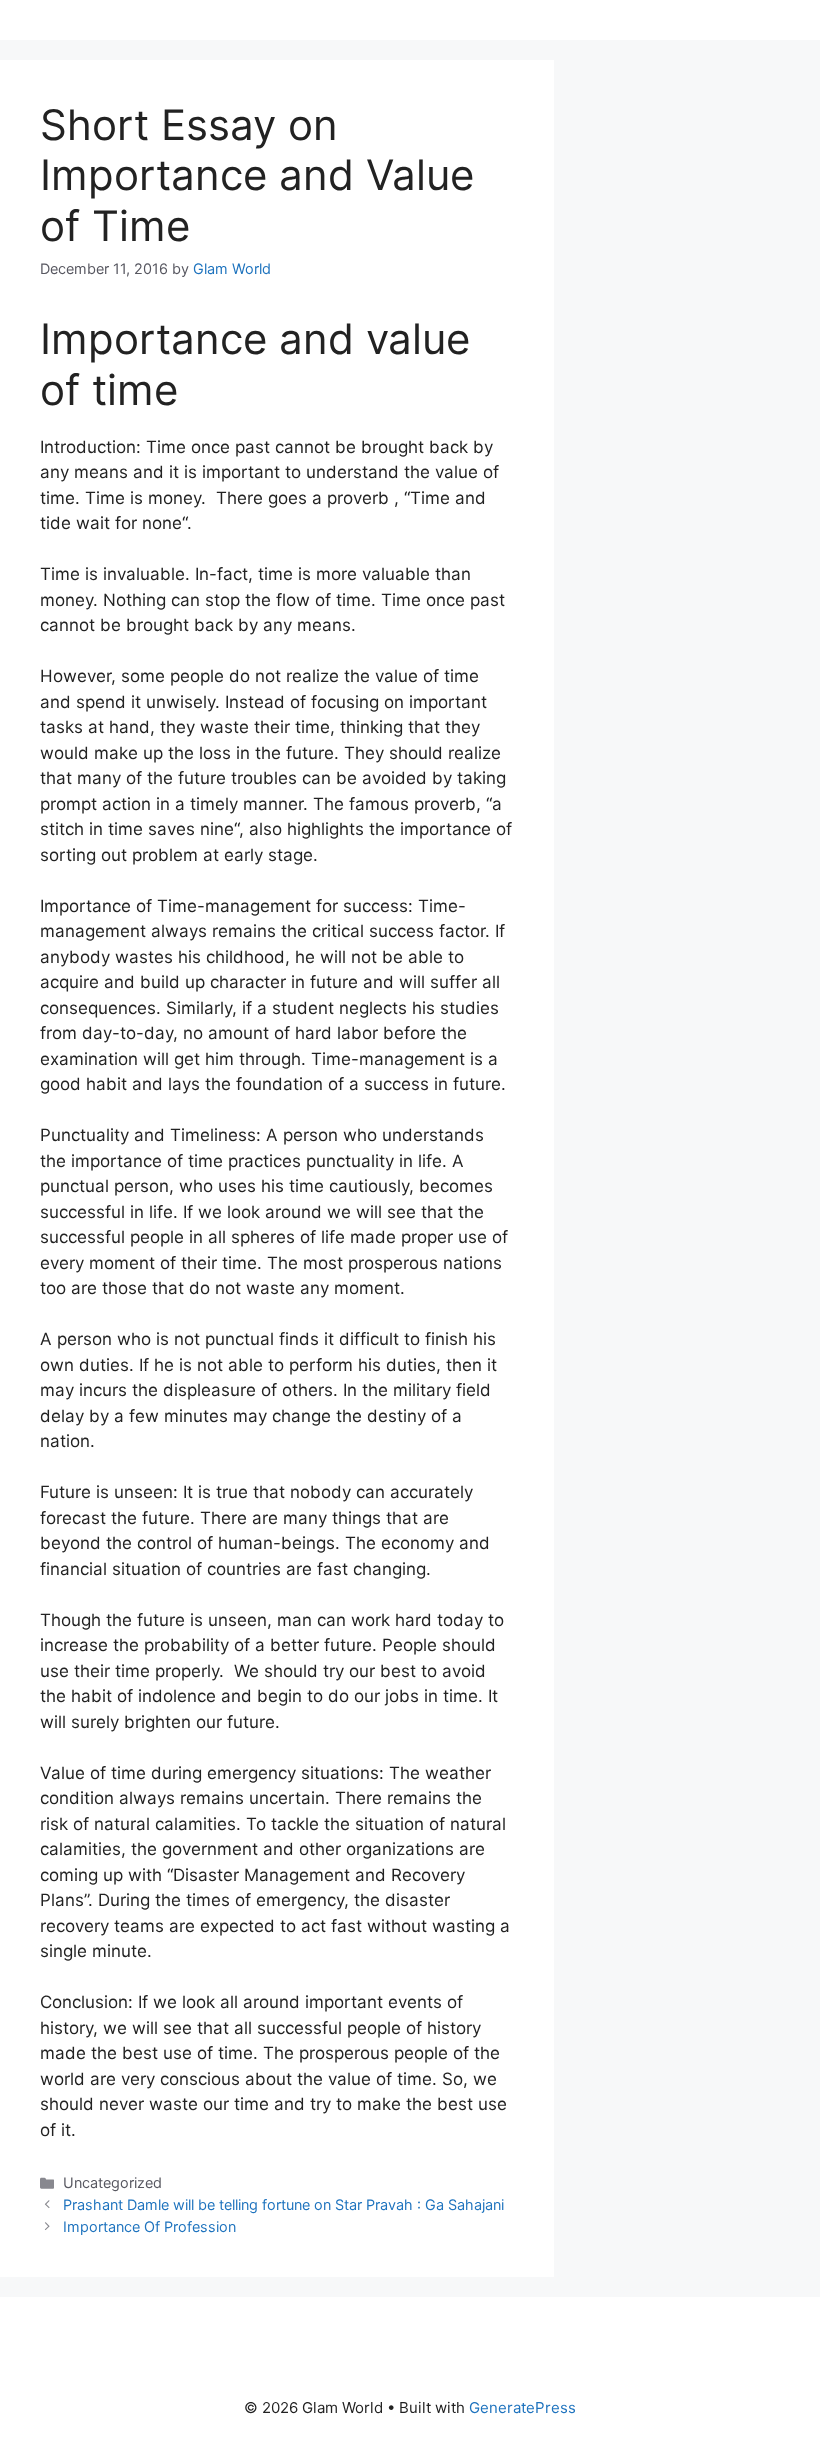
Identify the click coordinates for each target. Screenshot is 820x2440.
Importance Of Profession (149, 2226)
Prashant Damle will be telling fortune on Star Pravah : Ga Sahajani (283, 2204)
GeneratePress (522, 2407)
